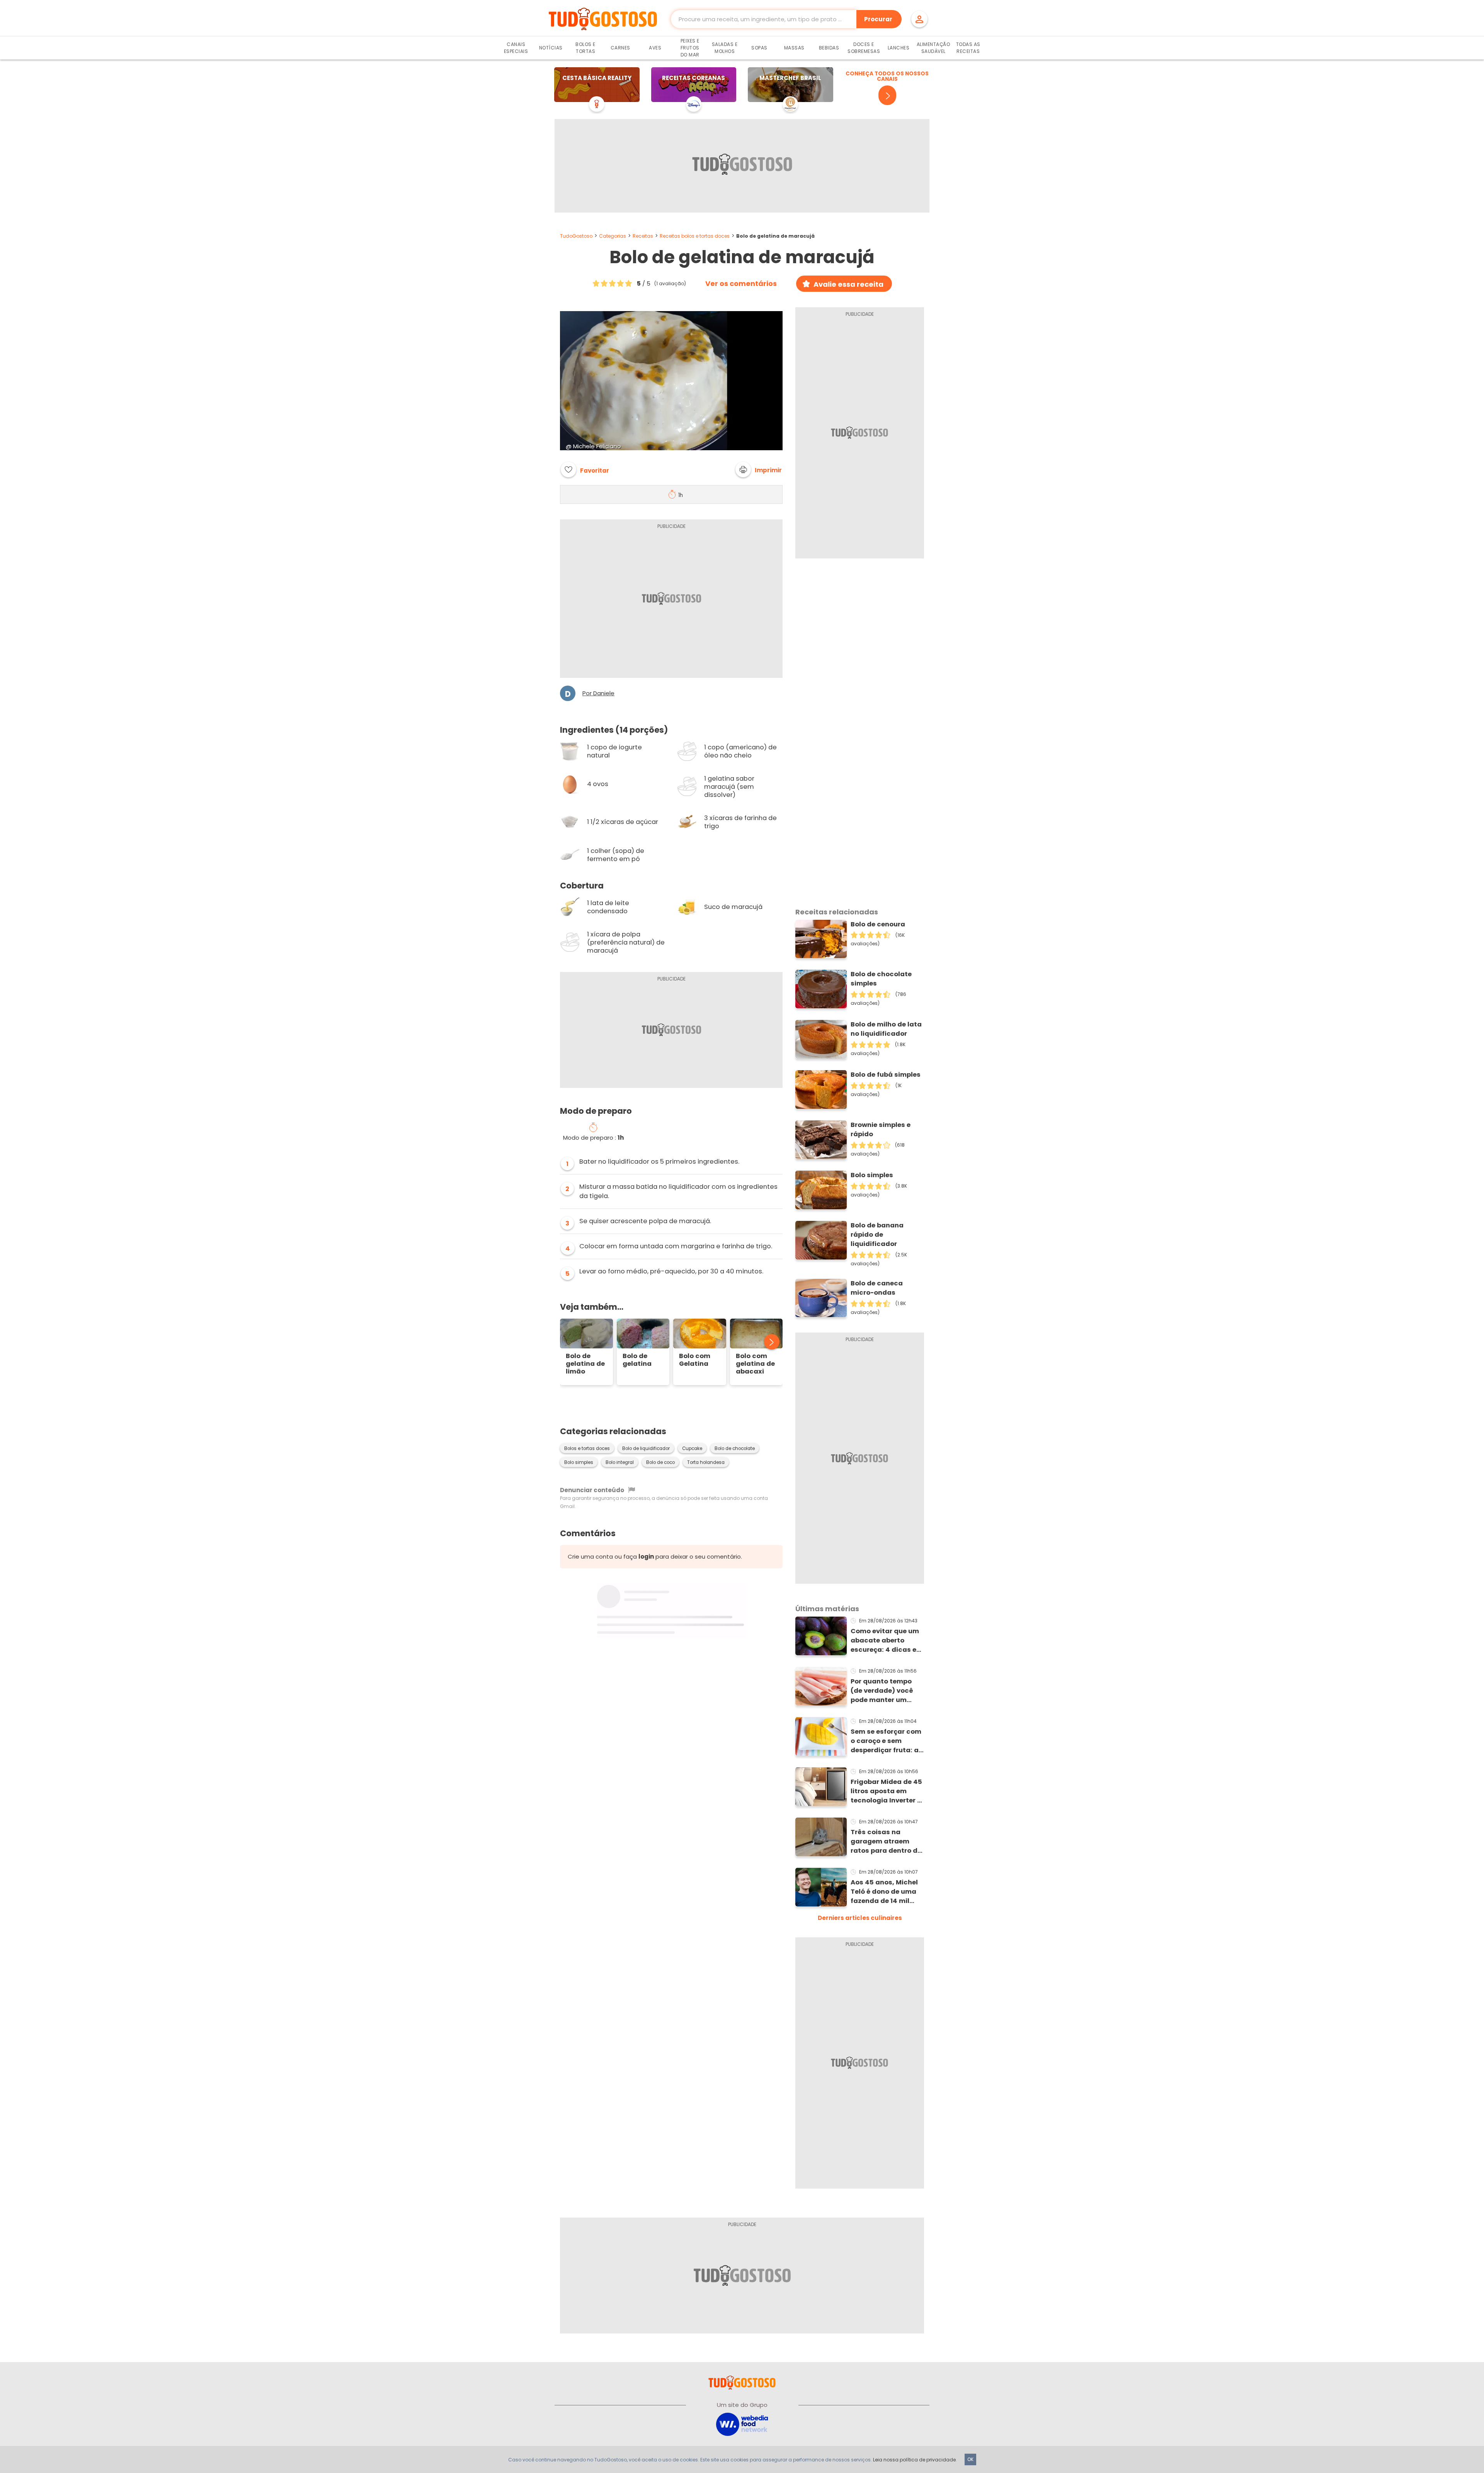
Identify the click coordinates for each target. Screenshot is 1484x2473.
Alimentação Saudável (933, 48)
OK (970, 2459)
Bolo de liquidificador (646, 1448)
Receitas (643, 236)
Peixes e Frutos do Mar (690, 48)
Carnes (620, 48)
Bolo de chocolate (735, 1448)
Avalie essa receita (848, 284)
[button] (759, 470)
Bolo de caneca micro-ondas (877, 1288)
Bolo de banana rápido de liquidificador (877, 1235)
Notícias (551, 48)
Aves (655, 48)
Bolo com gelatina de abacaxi (755, 1364)
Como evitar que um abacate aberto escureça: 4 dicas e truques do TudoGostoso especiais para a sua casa (886, 1641)
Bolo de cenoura (878, 924)
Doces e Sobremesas (864, 48)
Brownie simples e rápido (881, 1129)
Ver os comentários (741, 284)
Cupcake (692, 1448)
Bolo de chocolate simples (881, 979)
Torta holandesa (706, 1462)
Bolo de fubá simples (886, 1075)
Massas (794, 48)
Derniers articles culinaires (860, 1918)
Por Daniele (598, 693)
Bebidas (829, 48)
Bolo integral (620, 1462)
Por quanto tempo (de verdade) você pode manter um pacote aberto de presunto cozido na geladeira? (883, 1691)
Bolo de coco (660, 1462)
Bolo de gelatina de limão (585, 1364)
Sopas (759, 48)
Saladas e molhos (725, 48)
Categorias (613, 236)
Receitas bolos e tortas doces (695, 236)
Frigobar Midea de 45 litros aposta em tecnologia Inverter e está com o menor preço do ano (886, 1791)
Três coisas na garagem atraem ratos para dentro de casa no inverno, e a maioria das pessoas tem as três (886, 1842)
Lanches (899, 48)
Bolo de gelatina (637, 1360)
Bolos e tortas (585, 48)
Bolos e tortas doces (587, 1448)
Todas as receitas (968, 48)
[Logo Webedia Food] (742, 2424)
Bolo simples (579, 1462)
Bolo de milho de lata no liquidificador (886, 1029)
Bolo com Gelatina (695, 1360)
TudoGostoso (576, 236)
